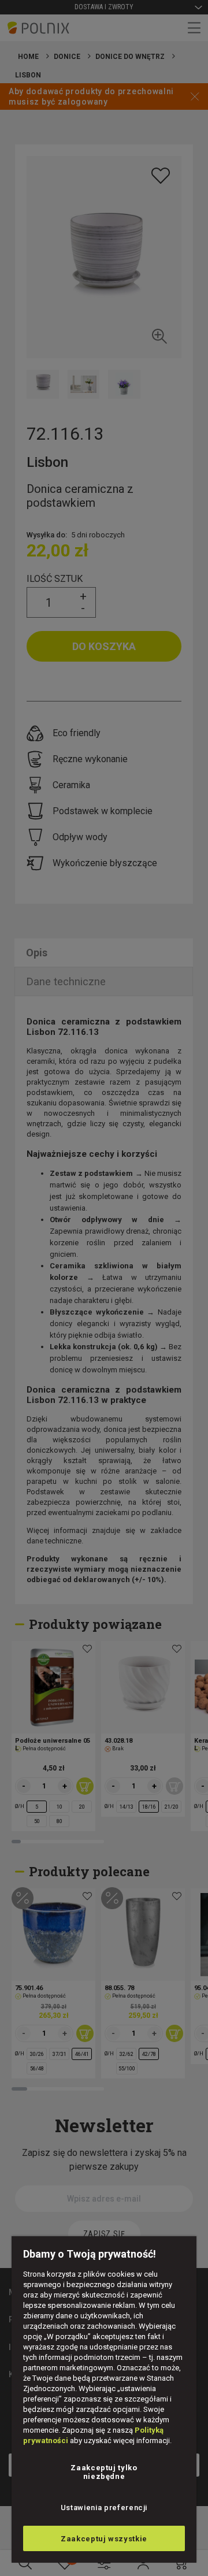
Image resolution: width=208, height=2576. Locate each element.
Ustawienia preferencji (104, 2508)
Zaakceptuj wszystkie (104, 2539)
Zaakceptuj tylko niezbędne (104, 2472)
